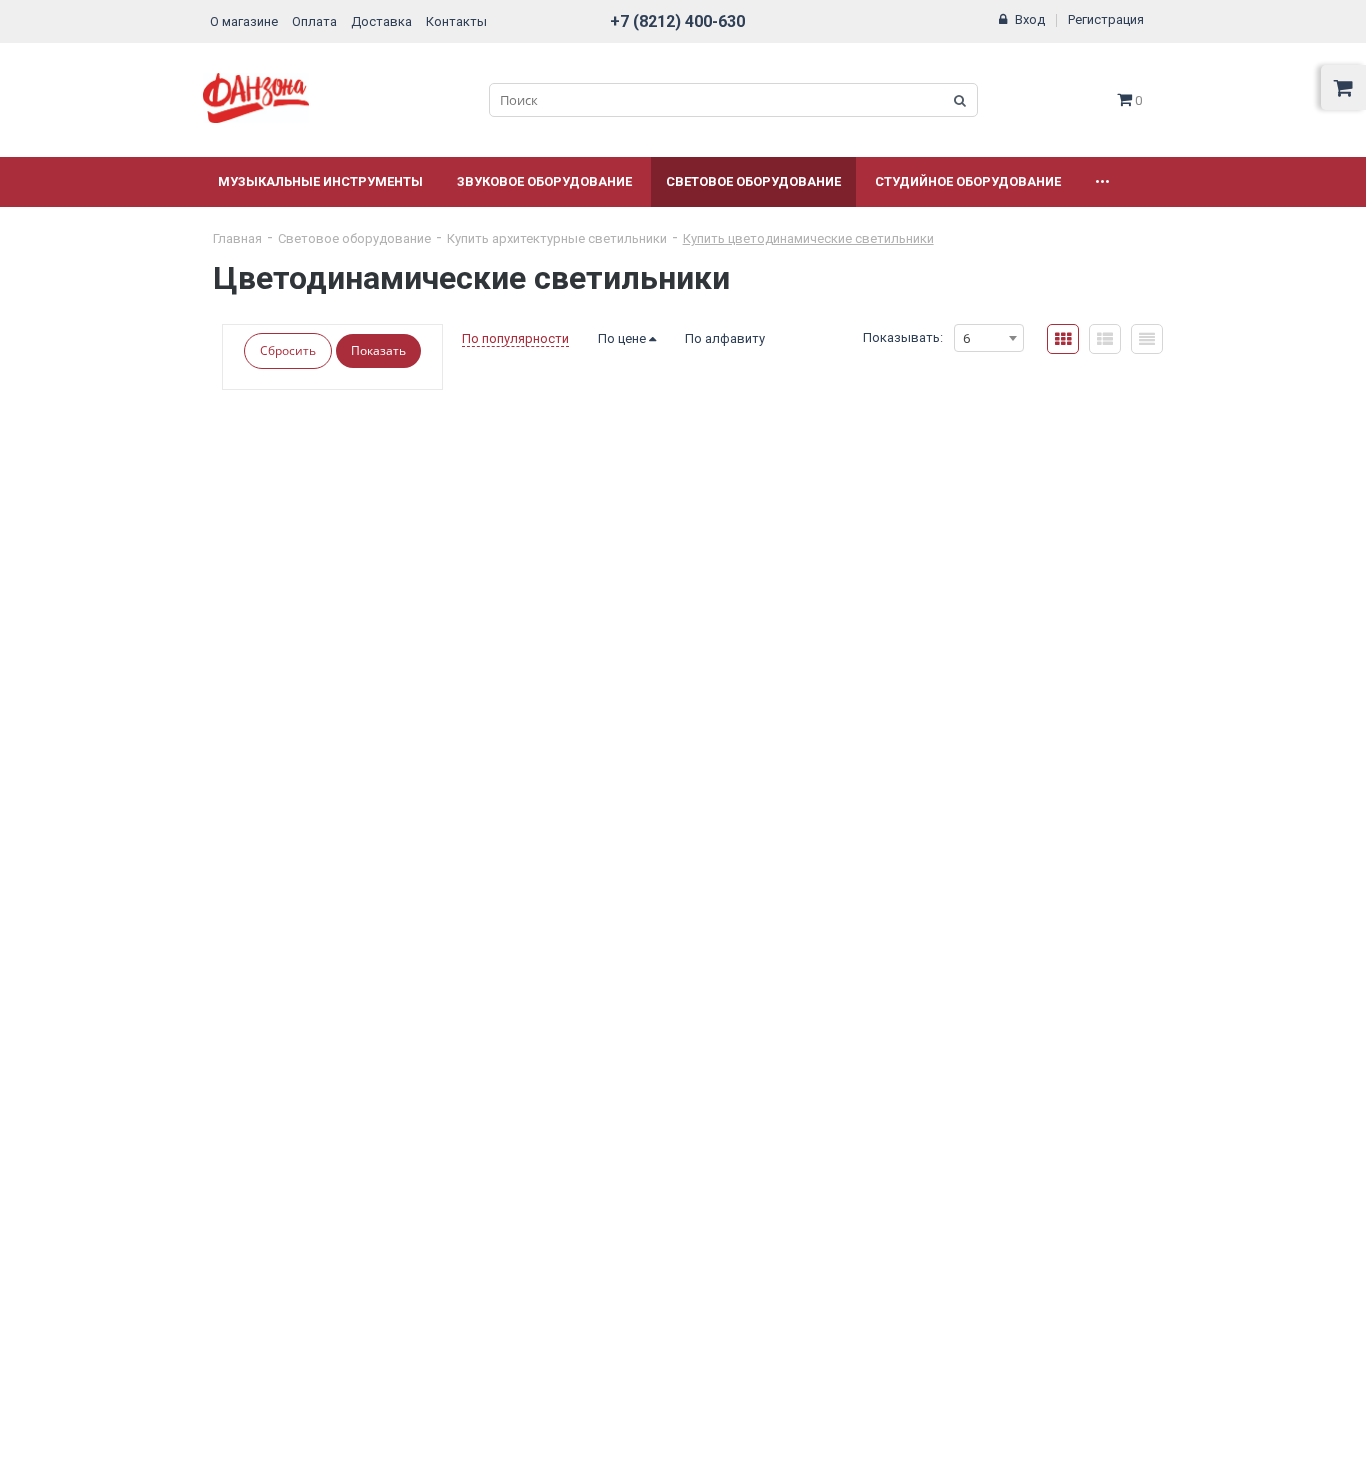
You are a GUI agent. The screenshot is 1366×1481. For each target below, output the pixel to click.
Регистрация (1106, 19)
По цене (623, 338)
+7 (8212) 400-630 (677, 21)
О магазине (244, 21)
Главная (237, 238)
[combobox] (989, 338)
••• (1102, 181)
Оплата (314, 21)
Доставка (381, 21)
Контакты (456, 21)
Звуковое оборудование (544, 181)
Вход (1030, 19)
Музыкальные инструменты (320, 181)
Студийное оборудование (968, 181)
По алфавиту (725, 338)
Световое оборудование (753, 181)
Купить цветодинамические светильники (808, 238)
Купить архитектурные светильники (557, 238)
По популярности (515, 338)
